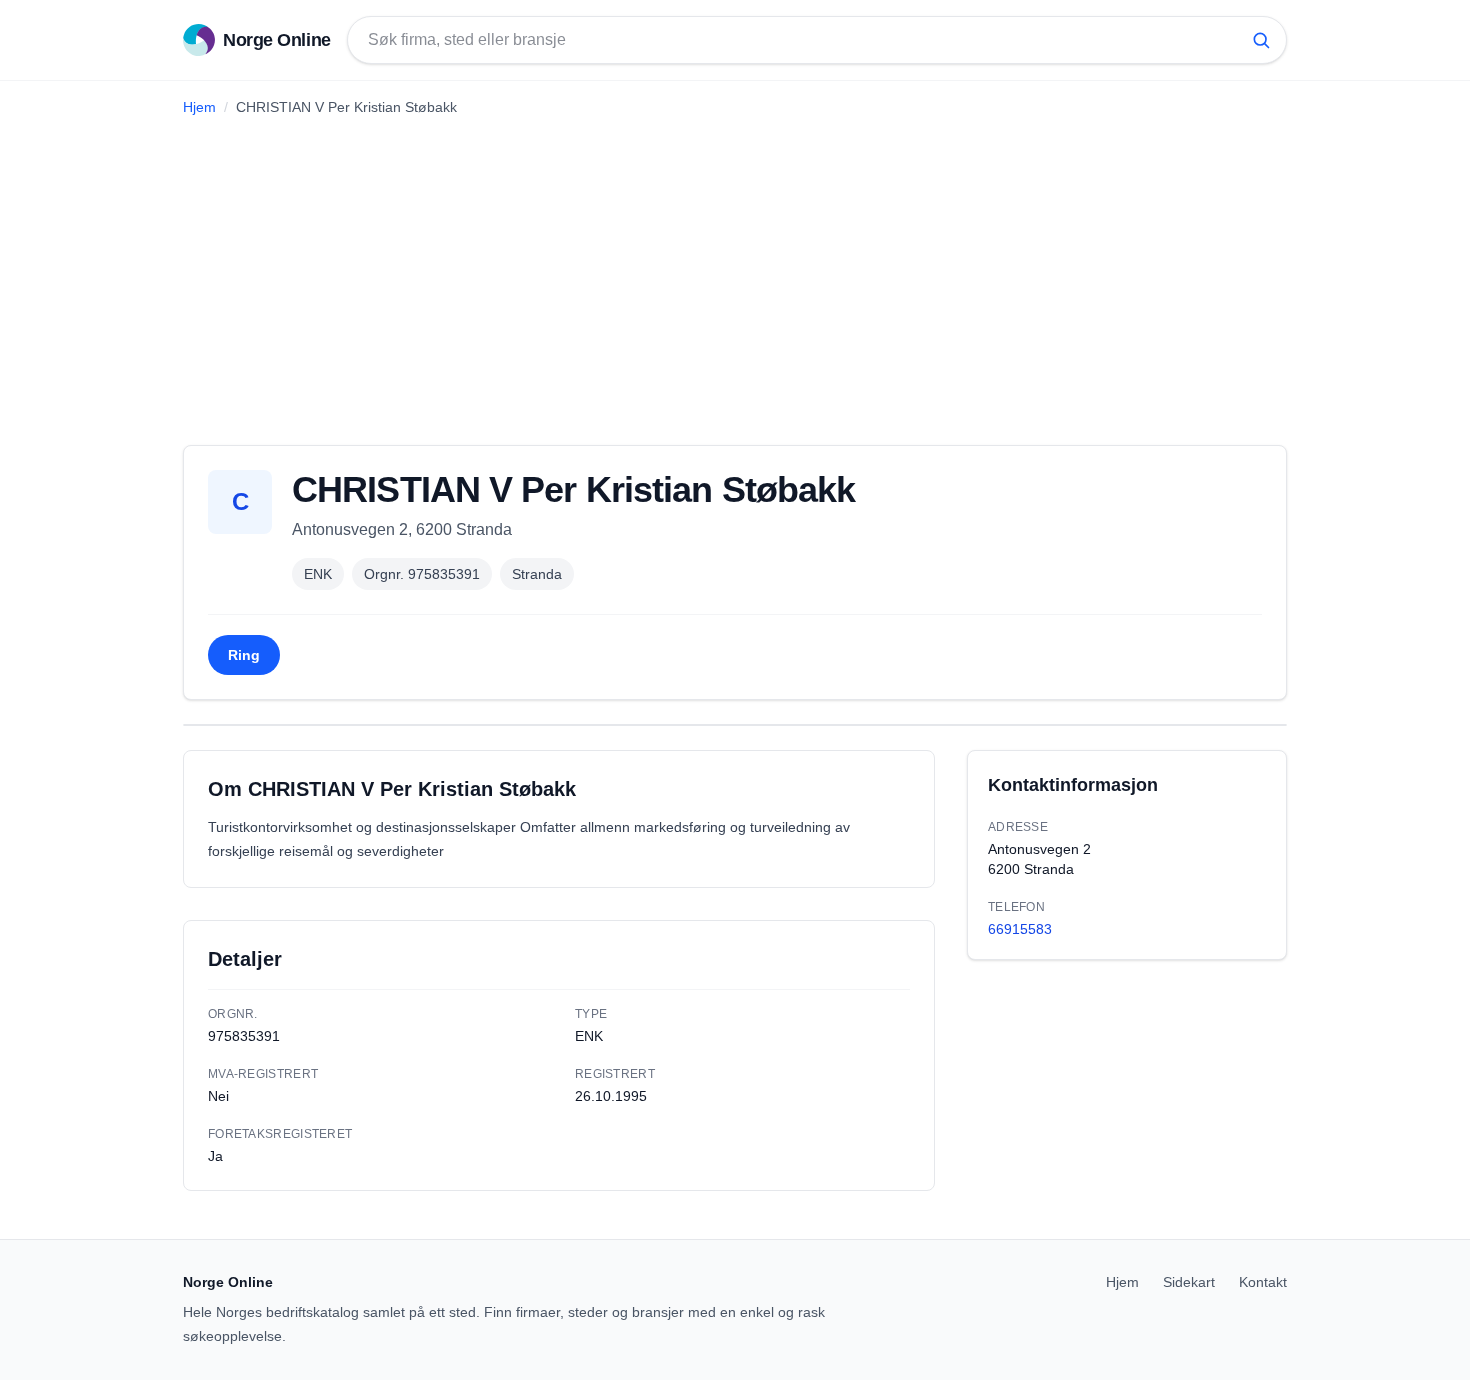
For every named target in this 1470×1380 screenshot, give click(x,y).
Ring (244, 655)
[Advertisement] (735, 273)
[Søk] (1261, 40)
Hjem (199, 107)
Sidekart (1189, 1282)
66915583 (1020, 929)
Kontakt (1263, 1282)
